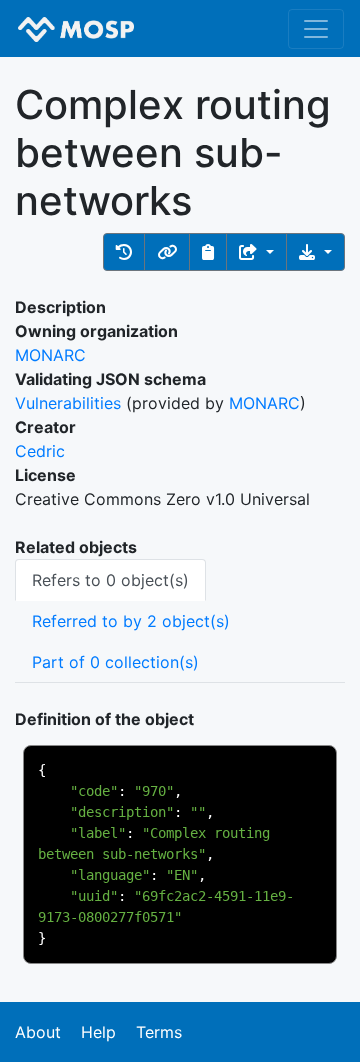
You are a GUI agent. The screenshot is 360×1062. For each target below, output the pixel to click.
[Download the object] (315, 252)
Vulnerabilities (68, 403)
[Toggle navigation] (316, 29)
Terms (159, 1032)
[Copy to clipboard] (208, 252)
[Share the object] (256, 252)
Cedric (40, 451)
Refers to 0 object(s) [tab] (110, 580)
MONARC (50, 355)
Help (98, 1032)
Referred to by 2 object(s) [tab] (131, 621)
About (38, 1032)
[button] (124, 252)
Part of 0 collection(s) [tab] (115, 662)
